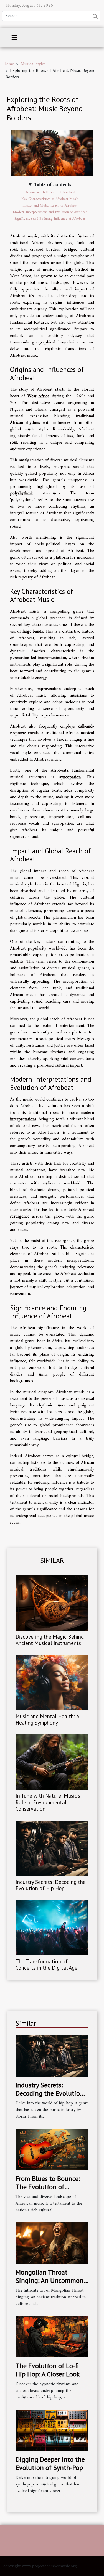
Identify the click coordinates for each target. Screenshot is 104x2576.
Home (9, 64)
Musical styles (33, 64)
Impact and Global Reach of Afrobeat (50, 206)
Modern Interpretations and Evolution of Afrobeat (50, 212)
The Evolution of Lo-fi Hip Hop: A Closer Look (48, 2370)
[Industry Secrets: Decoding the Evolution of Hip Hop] (52, 1848)
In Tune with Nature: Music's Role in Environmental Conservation (48, 1802)
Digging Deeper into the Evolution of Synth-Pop (50, 2463)
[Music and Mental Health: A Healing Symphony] (52, 1683)
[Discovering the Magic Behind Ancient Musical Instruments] (52, 1603)
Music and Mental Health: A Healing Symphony (47, 1719)
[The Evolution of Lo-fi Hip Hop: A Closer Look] (52, 2336)
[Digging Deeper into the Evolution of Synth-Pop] (52, 2430)
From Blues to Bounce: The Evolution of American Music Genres (49, 2187)
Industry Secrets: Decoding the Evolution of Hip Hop (51, 1885)
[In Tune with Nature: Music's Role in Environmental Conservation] (52, 1762)
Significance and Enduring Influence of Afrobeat (50, 219)
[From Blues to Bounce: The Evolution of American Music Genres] (52, 2149)
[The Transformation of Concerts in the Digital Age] (52, 1928)
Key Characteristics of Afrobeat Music (50, 199)
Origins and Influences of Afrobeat (50, 192)
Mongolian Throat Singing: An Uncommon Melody (50, 2281)
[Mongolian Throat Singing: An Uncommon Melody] (52, 2243)
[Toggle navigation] (14, 38)
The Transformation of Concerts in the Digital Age (46, 1964)
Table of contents (53, 185)
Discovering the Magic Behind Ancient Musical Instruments (50, 1640)
